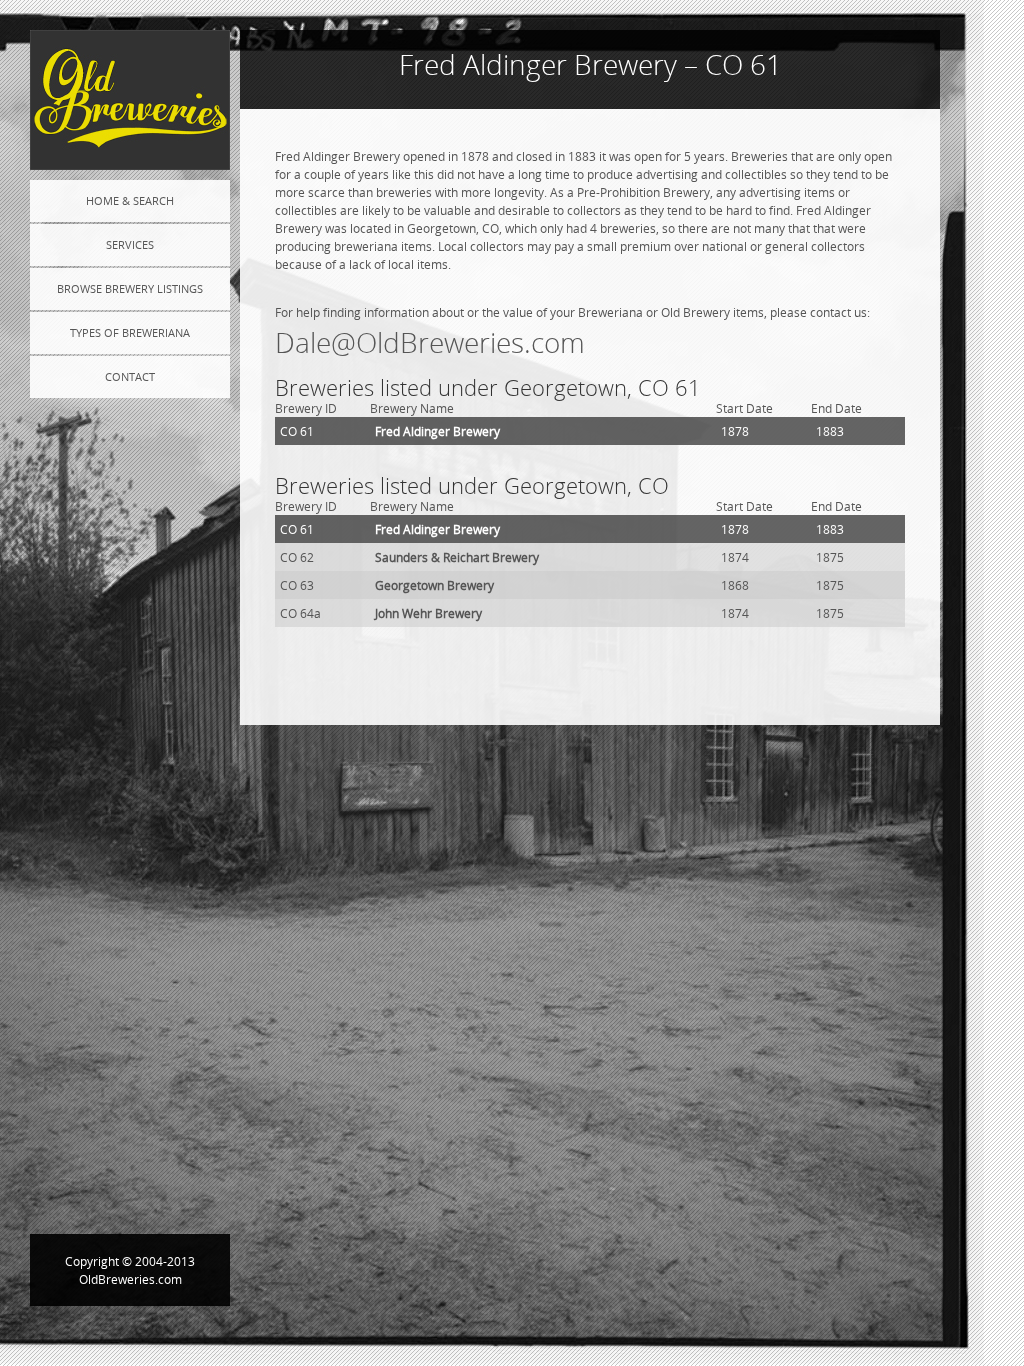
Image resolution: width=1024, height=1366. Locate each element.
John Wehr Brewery (428, 613)
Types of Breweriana (130, 332)
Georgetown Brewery (434, 585)
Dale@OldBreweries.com (430, 342)
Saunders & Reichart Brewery (457, 557)
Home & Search (130, 200)
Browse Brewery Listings (130, 288)
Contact (130, 376)
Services (130, 244)
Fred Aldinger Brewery (437, 431)
